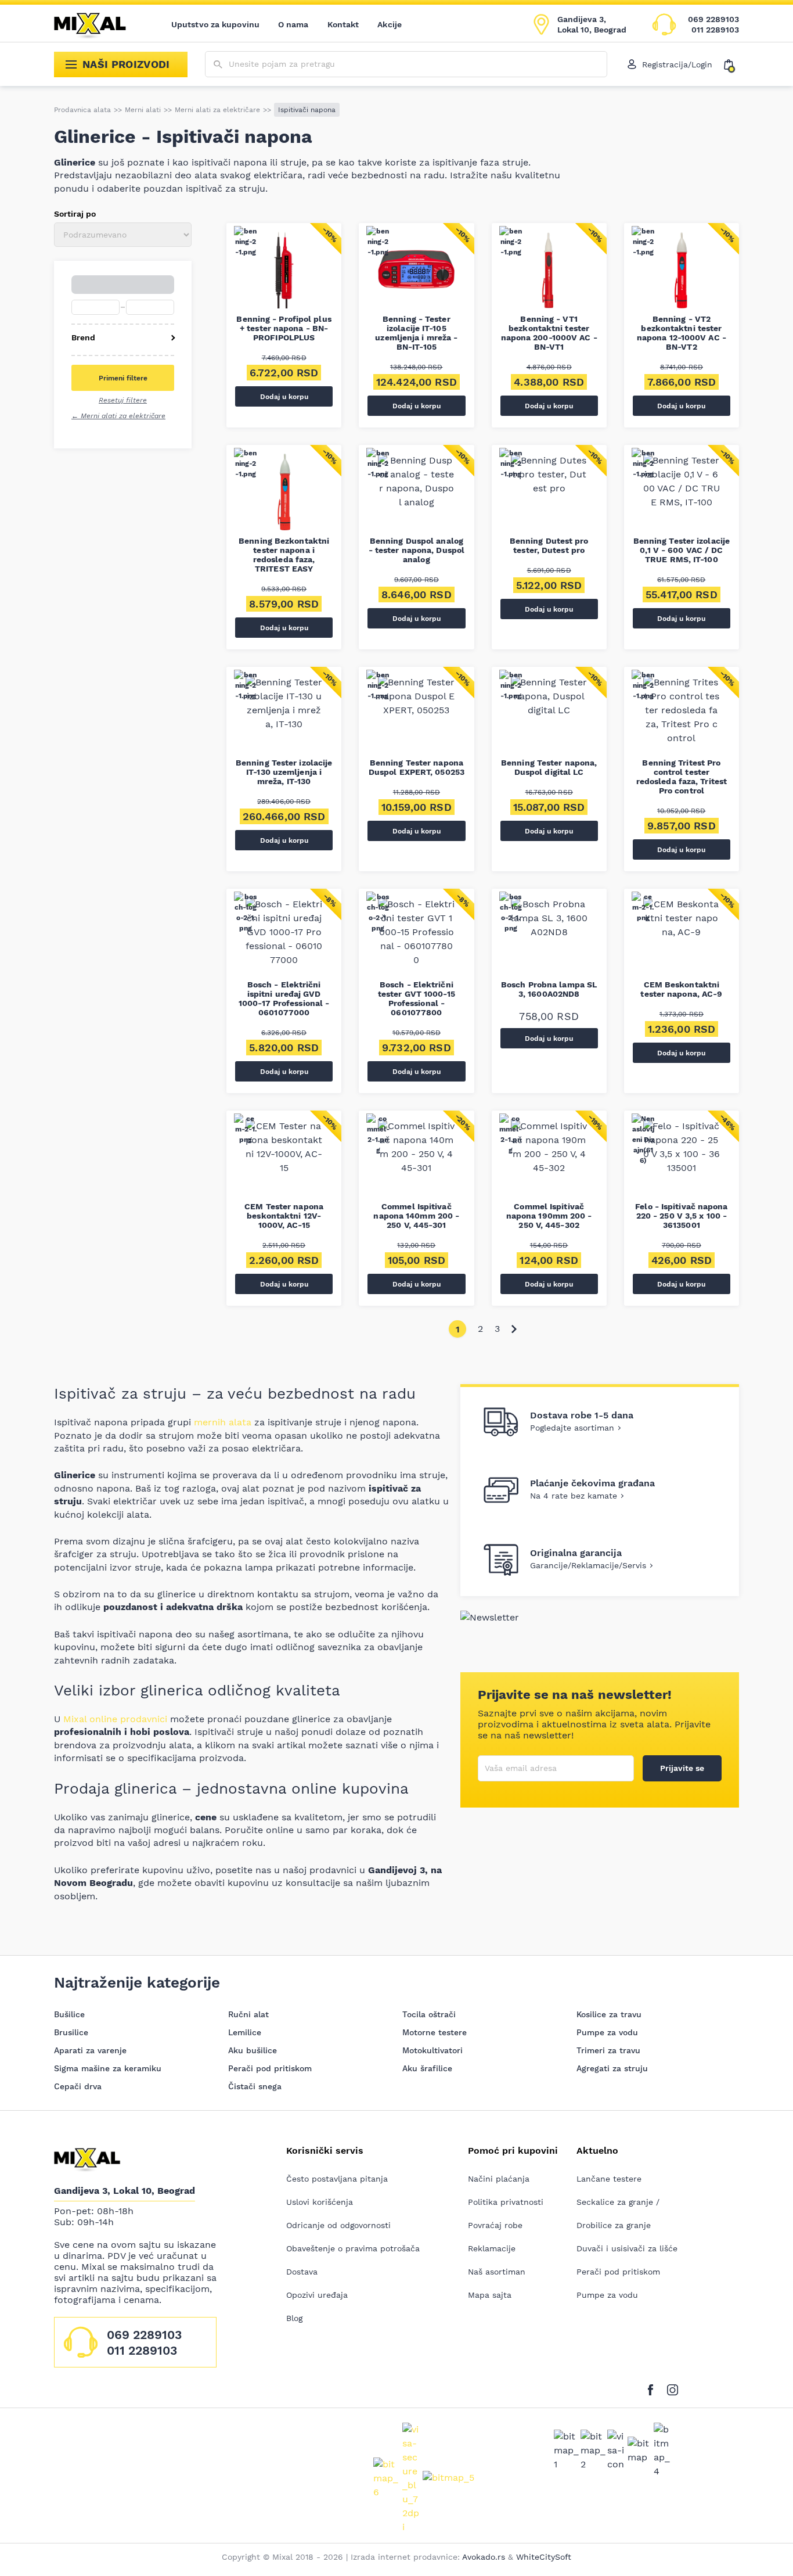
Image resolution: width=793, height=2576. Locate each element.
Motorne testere (435, 2032)
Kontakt (343, 24)
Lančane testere (609, 2179)
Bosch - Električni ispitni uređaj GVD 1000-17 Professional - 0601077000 (284, 998)
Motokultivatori (432, 2050)
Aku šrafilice (427, 2068)
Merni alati (143, 110)
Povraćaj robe (495, 2225)
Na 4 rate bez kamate (574, 1496)
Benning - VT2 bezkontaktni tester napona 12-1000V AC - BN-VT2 (682, 333)
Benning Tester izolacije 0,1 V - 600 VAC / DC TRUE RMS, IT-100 (682, 550)
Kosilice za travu (609, 2014)
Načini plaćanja (499, 2179)
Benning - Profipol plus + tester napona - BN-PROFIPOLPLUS (284, 328)
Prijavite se (682, 1768)
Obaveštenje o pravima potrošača (353, 2248)
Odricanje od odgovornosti (338, 2225)
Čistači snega (255, 2086)
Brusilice (71, 2032)
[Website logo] (98, 24)
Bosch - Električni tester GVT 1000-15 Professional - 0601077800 (417, 998)
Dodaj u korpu (284, 397)
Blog (294, 2318)
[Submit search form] (218, 65)
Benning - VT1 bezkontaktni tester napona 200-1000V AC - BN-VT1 (549, 333)
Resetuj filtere (123, 400)
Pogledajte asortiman (572, 1428)
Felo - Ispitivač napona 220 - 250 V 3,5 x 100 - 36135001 (681, 1216)
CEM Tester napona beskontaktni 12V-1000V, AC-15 (284, 1216)
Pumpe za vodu (607, 2032)
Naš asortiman (497, 2272)
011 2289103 (715, 30)
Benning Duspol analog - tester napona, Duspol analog (417, 550)
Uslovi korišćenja (320, 2202)
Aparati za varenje (90, 2050)
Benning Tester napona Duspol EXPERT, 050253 (417, 767)
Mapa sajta (490, 2295)
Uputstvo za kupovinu (215, 24)
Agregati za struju (612, 2068)
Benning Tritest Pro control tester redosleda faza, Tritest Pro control (682, 777)
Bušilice (69, 2014)
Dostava (302, 2272)
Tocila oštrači (429, 2014)
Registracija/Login (677, 64)
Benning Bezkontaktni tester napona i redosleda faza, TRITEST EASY (284, 555)
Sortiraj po (75, 214)
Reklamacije (492, 2248)
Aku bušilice (253, 2050)
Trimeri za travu (608, 2050)
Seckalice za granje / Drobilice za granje (618, 2214)
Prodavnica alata (82, 110)
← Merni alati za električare (118, 416)
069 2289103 (713, 19)
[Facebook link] (653, 2388)
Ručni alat (248, 2014)
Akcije (390, 24)
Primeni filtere (123, 378)
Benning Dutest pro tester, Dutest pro (549, 545)
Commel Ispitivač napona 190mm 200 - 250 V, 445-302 (549, 1216)
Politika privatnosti (506, 2202)
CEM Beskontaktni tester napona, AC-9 (681, 989)
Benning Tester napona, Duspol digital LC (549, 767)
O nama (293, 24)
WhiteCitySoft (544, 2557)
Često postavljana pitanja (337, 2179)
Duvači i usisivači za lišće (627, 2248)
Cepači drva (78, 2086)
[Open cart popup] (731, 64)
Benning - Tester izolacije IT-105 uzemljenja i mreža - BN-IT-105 (416, 333)
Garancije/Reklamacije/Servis (588, 1565)
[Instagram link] (673, 2388)
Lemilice (245, 2032)
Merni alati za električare (217, 110)
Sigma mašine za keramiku (108, 2068)
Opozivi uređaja (317, 2295)
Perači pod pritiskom (270, 2068)
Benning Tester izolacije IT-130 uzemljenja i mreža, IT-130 (284, 772)
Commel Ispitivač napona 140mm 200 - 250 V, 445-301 (416, 1216)
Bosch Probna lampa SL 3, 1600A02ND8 (549, 989)
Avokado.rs (484, 2557)
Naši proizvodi (126, 64)
